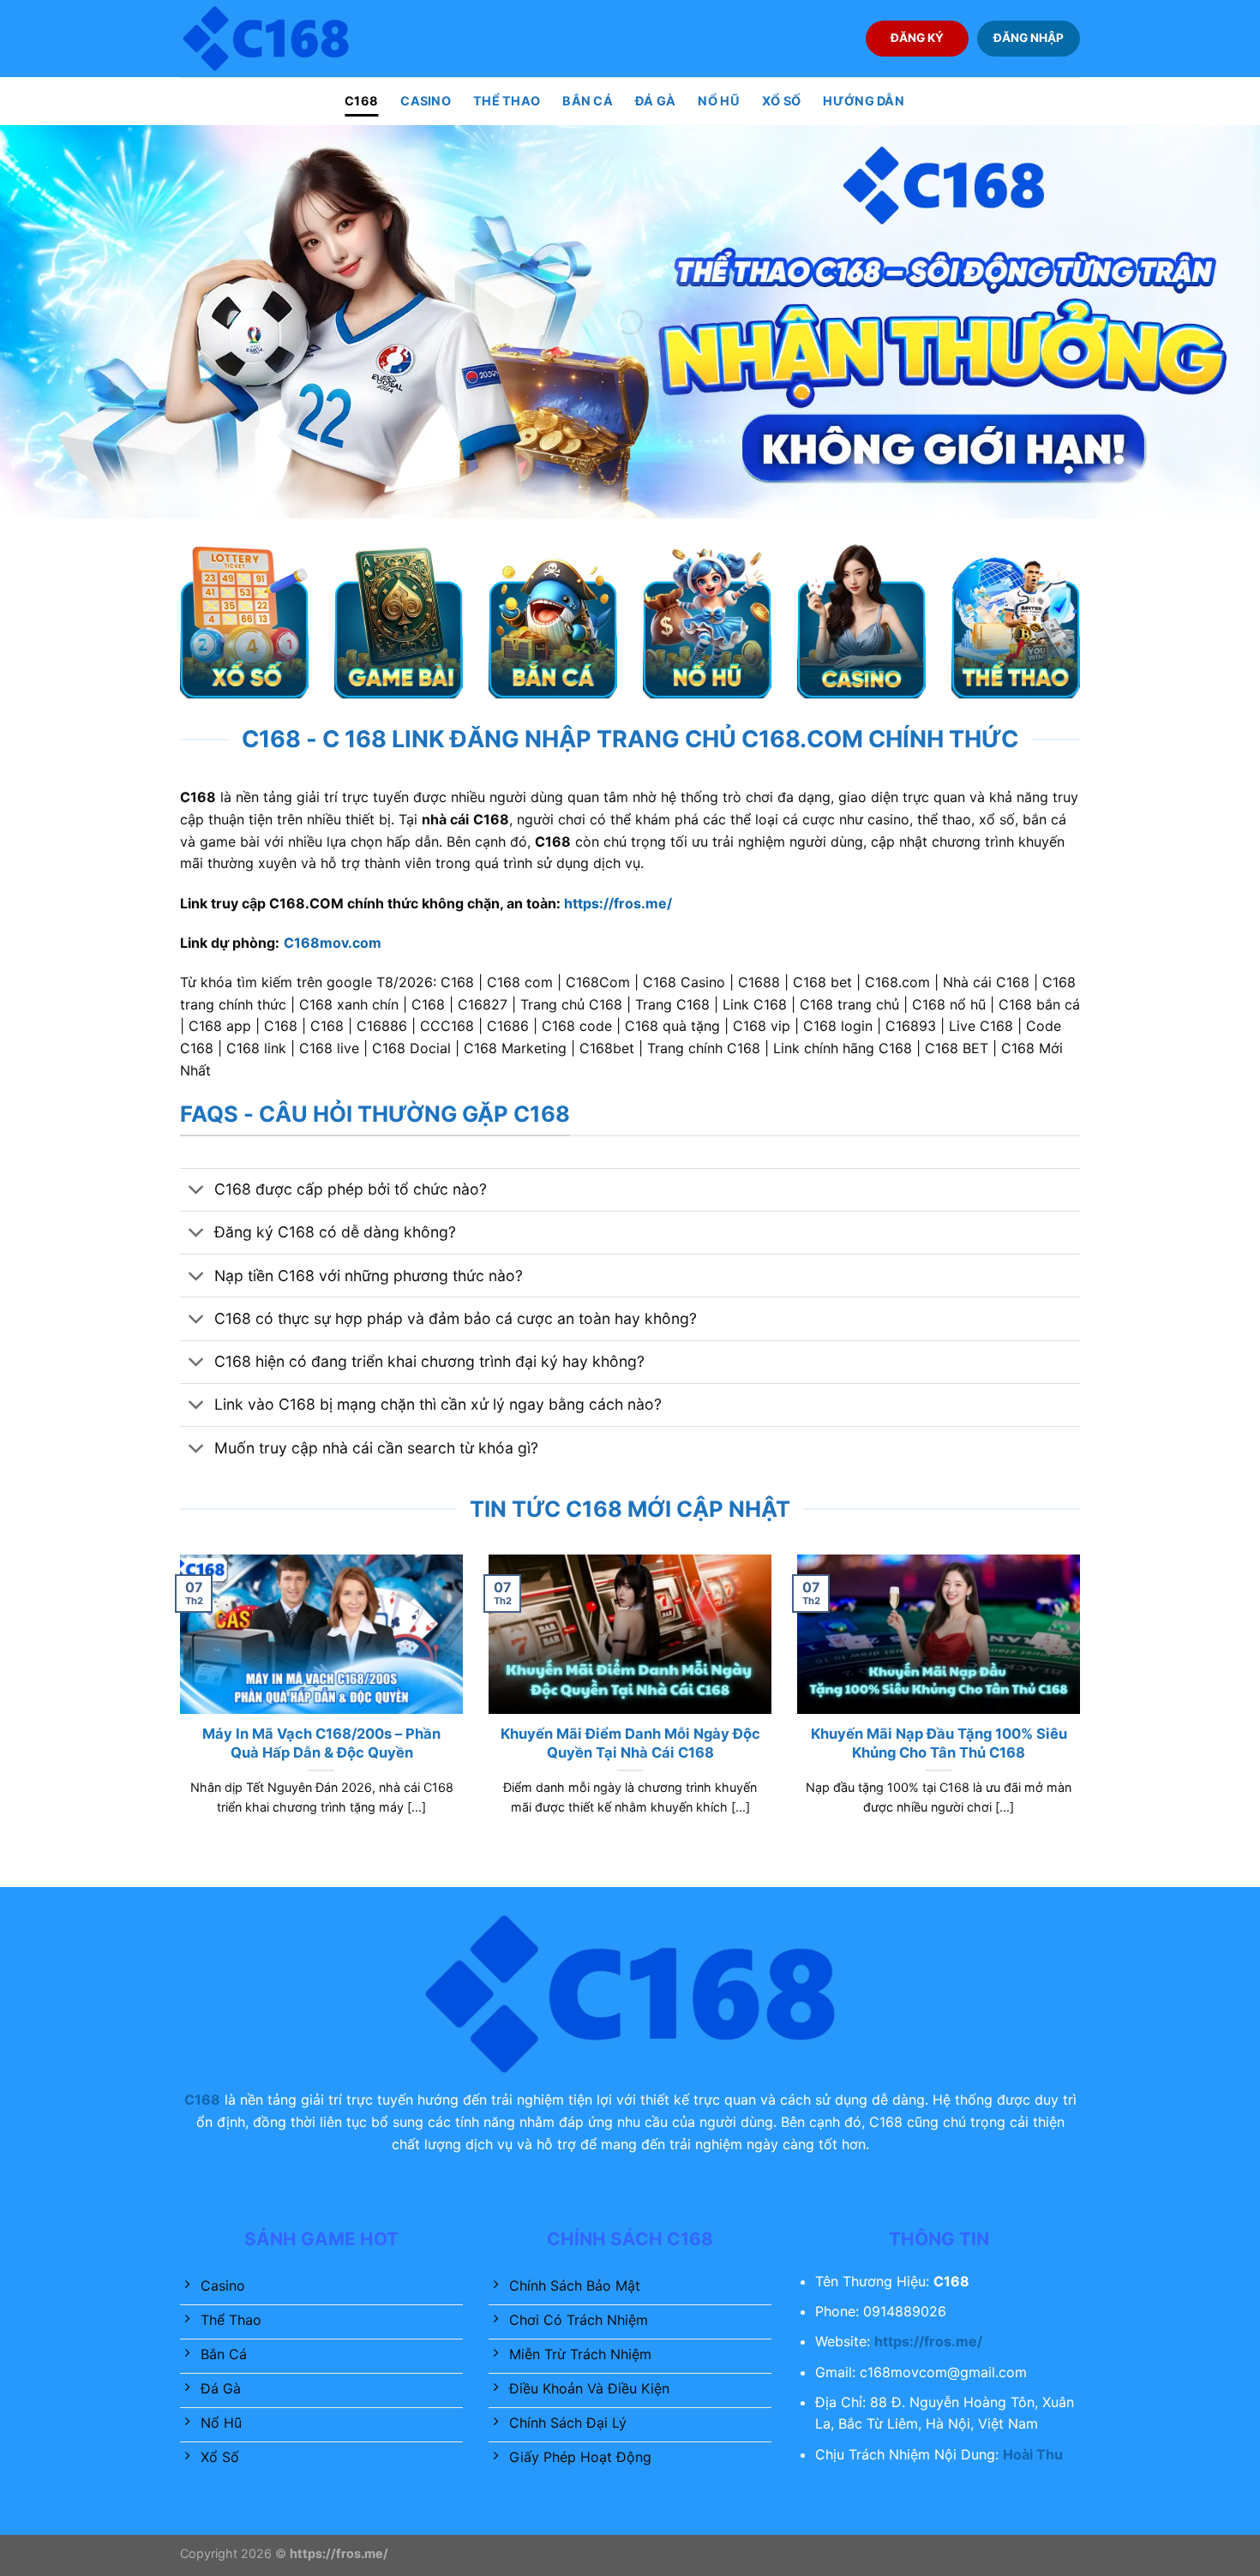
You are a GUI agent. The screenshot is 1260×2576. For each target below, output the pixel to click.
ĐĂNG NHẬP (1029, 38)
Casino (426, 101)
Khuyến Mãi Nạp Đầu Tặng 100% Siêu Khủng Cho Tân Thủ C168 (939, 1743)
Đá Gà (655, 101)
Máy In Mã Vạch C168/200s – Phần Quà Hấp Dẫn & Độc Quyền (321, 1743)
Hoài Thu (1033, 2454)
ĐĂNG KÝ (917, 38)
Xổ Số (781, 101)
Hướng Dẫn (864, 101)
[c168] (266, 38)
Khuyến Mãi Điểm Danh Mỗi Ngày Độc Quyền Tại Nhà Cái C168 (630, 1743)
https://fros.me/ (618, 903)
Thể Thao (507, 101)
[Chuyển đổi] (197, 1192)
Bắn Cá (588, 101)
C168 (361, 101)
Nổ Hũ (718, 101)
